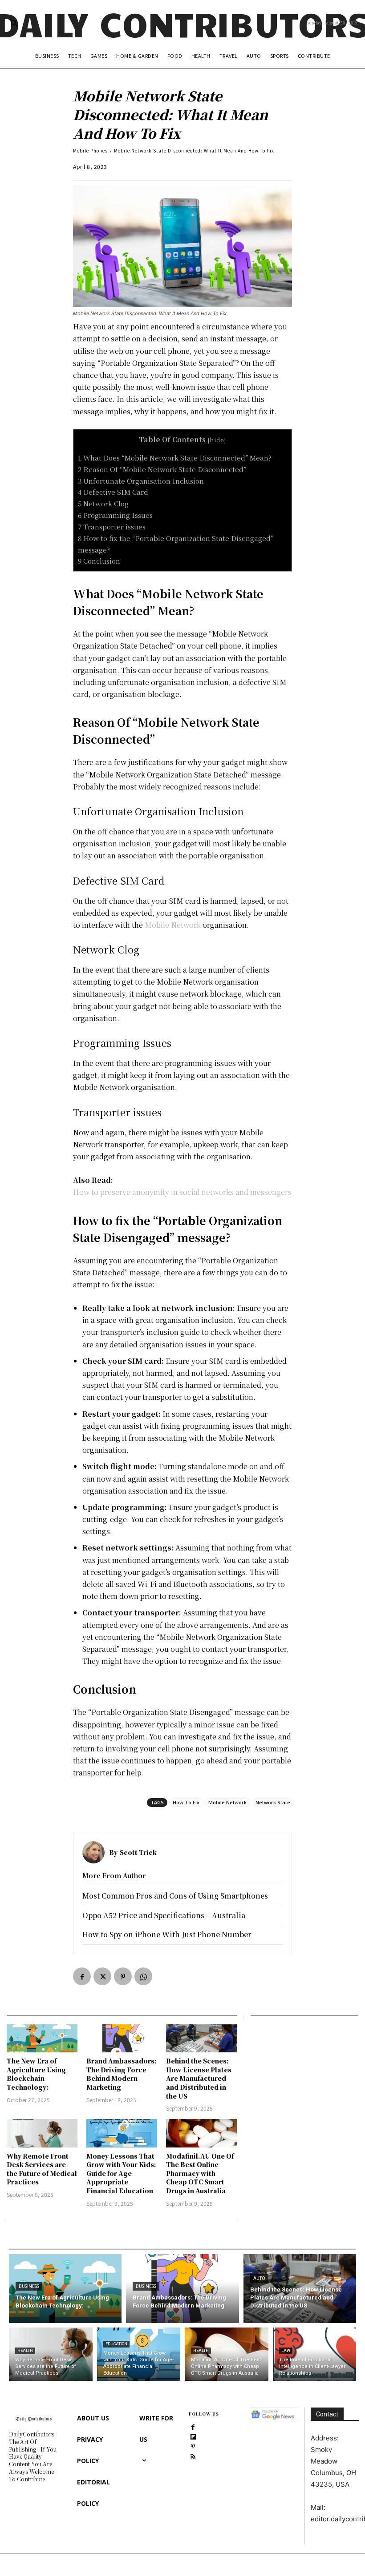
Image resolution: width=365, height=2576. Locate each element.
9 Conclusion (99, 561)
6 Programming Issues (115, 515)
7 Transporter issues (112, 527)
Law (286, 2351)
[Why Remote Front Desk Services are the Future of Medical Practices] (42, 2133)
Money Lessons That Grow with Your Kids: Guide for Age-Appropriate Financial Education (121, 2173)
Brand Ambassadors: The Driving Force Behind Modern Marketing (122, 2074)
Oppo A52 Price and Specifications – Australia (164, 1915)
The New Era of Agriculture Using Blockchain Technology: (36, 2074)
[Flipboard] (193, 2436)
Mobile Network (173, 925)
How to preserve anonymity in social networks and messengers (182, 1192)
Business (29, 2286)
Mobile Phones (90, 150)
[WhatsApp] (143, 1976)
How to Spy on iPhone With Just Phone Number (167, 1934)
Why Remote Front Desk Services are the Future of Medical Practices (42, 2169)
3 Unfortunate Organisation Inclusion (141, 481)
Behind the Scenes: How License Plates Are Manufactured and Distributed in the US (199, 2078)
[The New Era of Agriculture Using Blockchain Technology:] (42, 2039)
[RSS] (193, 2456)
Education (116, 2344)
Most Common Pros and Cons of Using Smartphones (175, 1896)
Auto (259, 2278)
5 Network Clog (103, 503)
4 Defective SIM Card (113, 492)
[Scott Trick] (96, 1852)
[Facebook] (82, 1976)
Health (25, 2351)
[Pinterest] (123, 1976)
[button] (14, 23)
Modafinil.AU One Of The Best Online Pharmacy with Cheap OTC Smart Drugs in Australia (200, 2173)
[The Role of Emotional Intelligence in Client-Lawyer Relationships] (315, 2354)
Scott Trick (138, 1852)
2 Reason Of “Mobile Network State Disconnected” (162, 469)
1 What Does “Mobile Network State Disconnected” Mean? (175, 458)
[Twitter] (102, 1976)
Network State (273, 1802)
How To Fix (186, 1802)
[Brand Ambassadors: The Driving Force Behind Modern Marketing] (122, 2039)
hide (217, 440)
